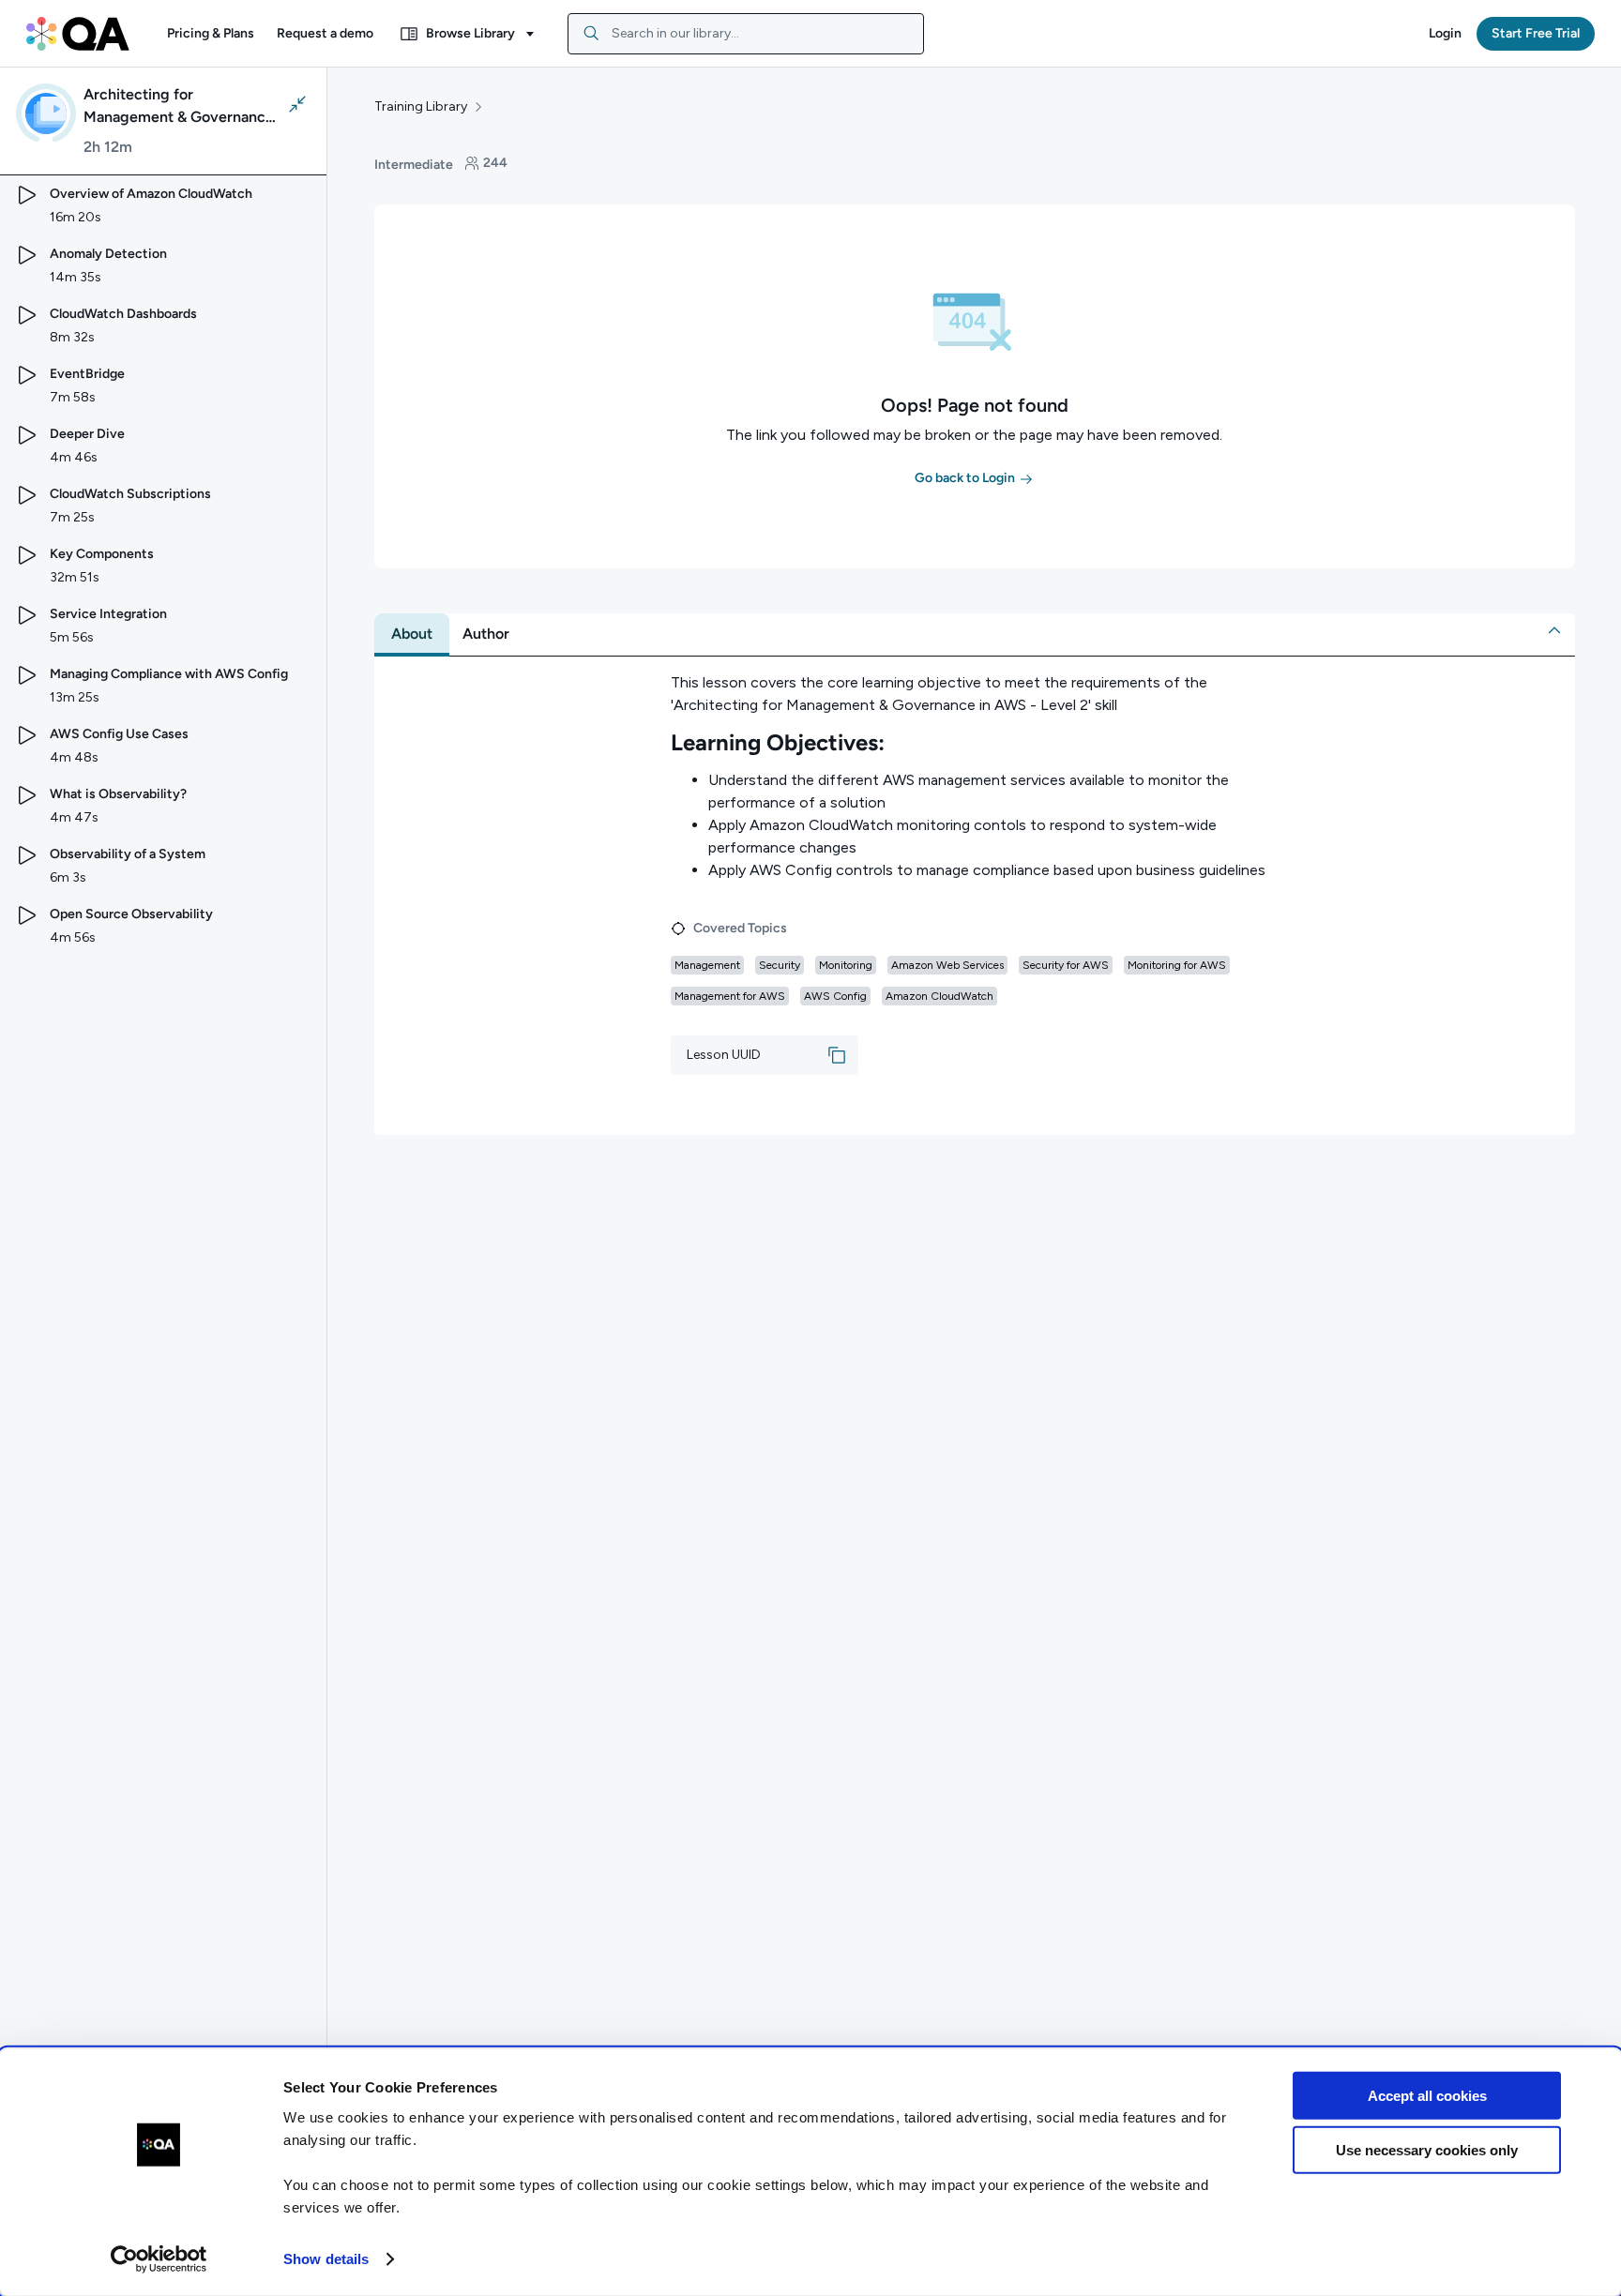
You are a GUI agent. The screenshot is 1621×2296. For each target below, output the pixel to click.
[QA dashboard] (78, 34)
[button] (211, 34)
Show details (326, 2259)
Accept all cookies (1427, 2096)
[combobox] (746, 34)
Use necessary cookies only (1427, 2150)
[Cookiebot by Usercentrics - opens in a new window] (159, 2259)
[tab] (412, 634)
